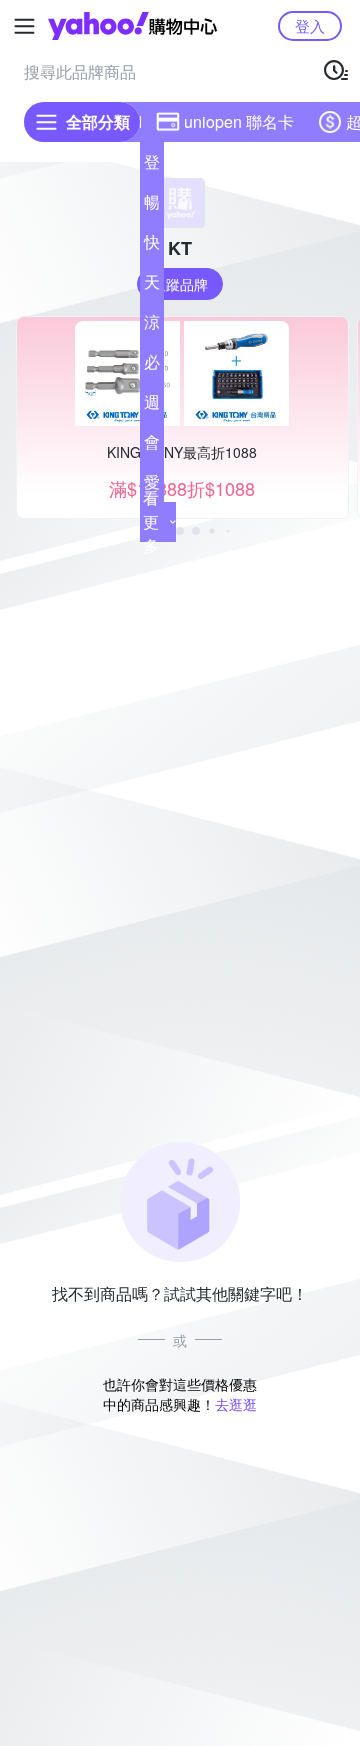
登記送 (152, 166)
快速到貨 (152, 246)
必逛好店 (152, 366)
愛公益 (152, 486)
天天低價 (152, 286)
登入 (310, 25)
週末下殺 (152, 406)
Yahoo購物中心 (132, 26)
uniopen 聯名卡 (239, 121)
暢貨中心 (152, 206)
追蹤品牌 (180, 284)
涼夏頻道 (152, 326)
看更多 (151, 521)
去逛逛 (236, 1404)
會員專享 (152, 446)
